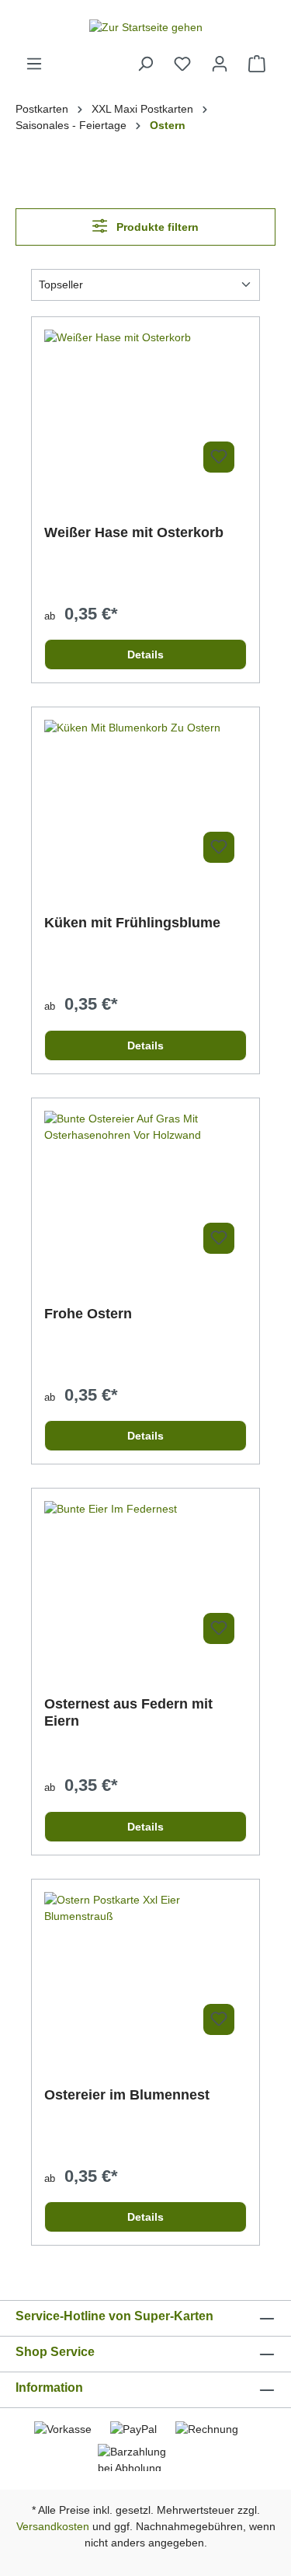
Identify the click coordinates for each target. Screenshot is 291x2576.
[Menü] (34, 64)
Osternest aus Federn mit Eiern (128, 1712)
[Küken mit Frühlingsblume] (145, 798)
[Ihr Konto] (220, 64)
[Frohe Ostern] (145, 1189)
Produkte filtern (156, 227)
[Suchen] (145, 64)
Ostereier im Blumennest (127, 2095)
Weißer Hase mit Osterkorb (134, 532)
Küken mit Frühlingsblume (132, 923)
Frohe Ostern (88, 1314)
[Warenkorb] (257, 64)
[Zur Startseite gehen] (145, 27)
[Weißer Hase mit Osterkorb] (145, 407)
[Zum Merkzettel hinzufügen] (219, 457)
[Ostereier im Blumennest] (145, 1970)
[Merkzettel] (182, 64)
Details (145, 654)
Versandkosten (53, 2526)
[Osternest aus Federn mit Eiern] (145, 1579)
